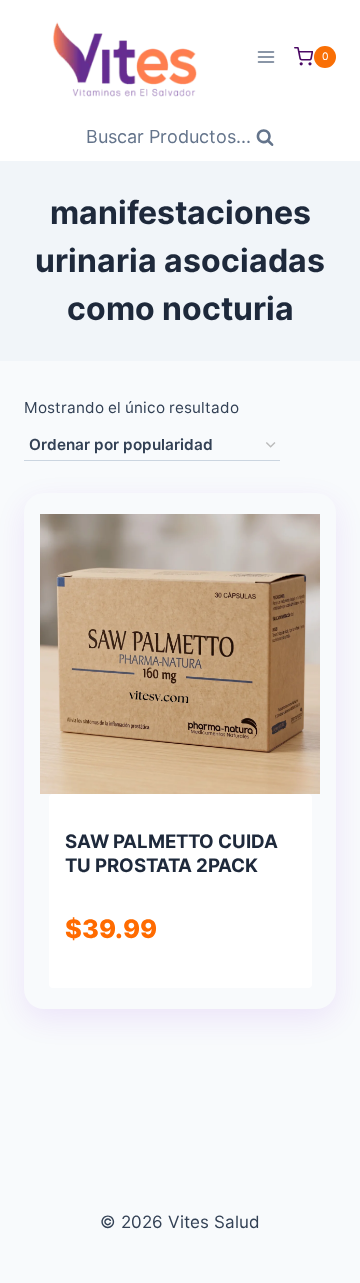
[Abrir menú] (265, 56)
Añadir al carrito (179, 984)
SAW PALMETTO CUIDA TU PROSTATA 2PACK (171, 853)
